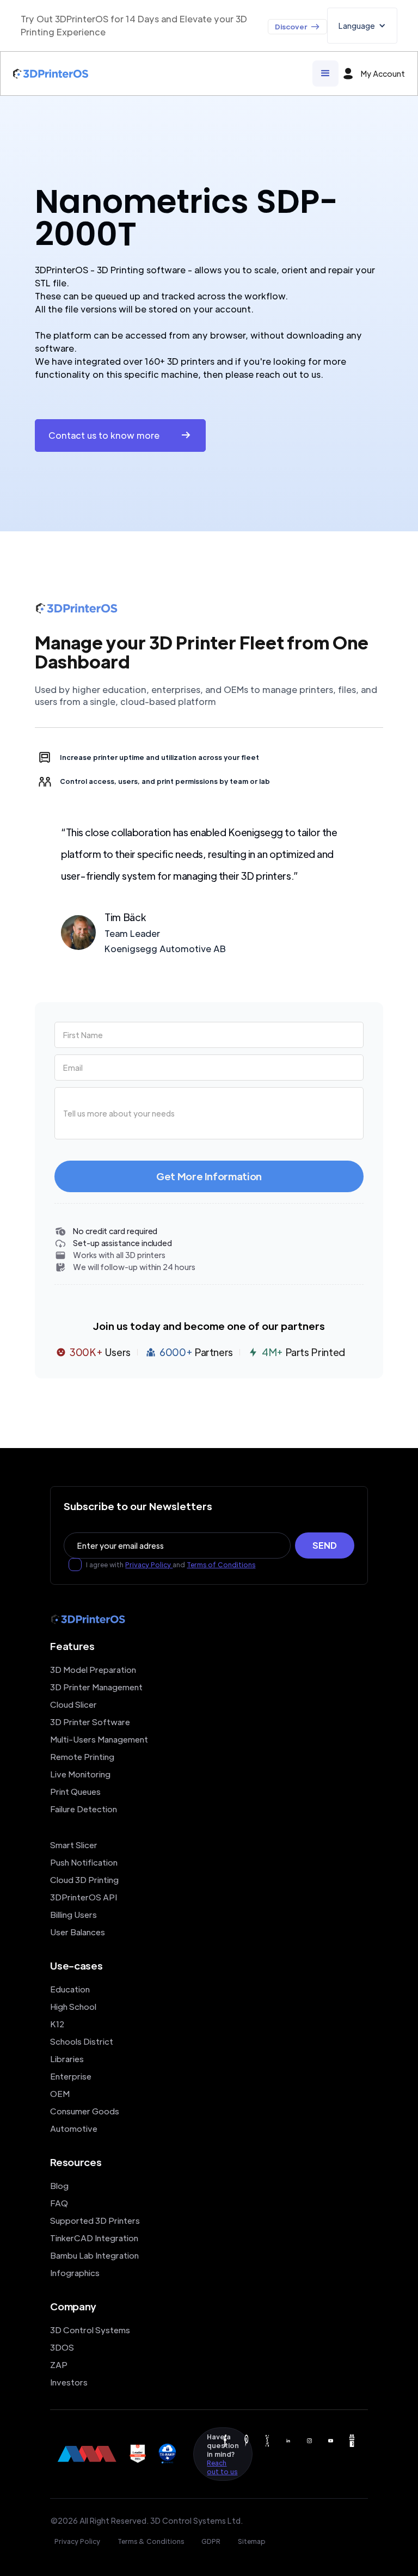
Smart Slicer (74, 1845)
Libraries (67, 2059)
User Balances (78, 1932)
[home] (51, 74)
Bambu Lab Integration (94, 2255)
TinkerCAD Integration (94, 2238)
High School (73, 2006)
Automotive (74, 2128)
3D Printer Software (90, 1722)
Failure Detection (84, 1809)
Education (70, 1989)
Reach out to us (222, 2467)
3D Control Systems (90, 2330)
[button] (362, 26)
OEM (60, 2093)
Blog (59, 2185)
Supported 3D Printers (95, 2220)
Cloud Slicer (73, 1704)
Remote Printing (82, 1756)
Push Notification (84, 1862)
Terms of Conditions (221, 1565)
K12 (57, 2024)
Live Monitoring (80, 1774)
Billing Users (73, 1914)
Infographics (75, 2273)
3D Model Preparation (93, 1669)
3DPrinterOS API (84, 1897)
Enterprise (71, 2076)
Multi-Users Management (99, 1739)
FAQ (59, 2203)
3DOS (62, 2347)
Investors (69, 2382)
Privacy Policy (149, 1565)
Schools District (82, 2041)
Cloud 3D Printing (84, 1879)
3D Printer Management (96, 1687)
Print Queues (75, 1791)
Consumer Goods (85, 2111)
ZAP (59, 2365)
